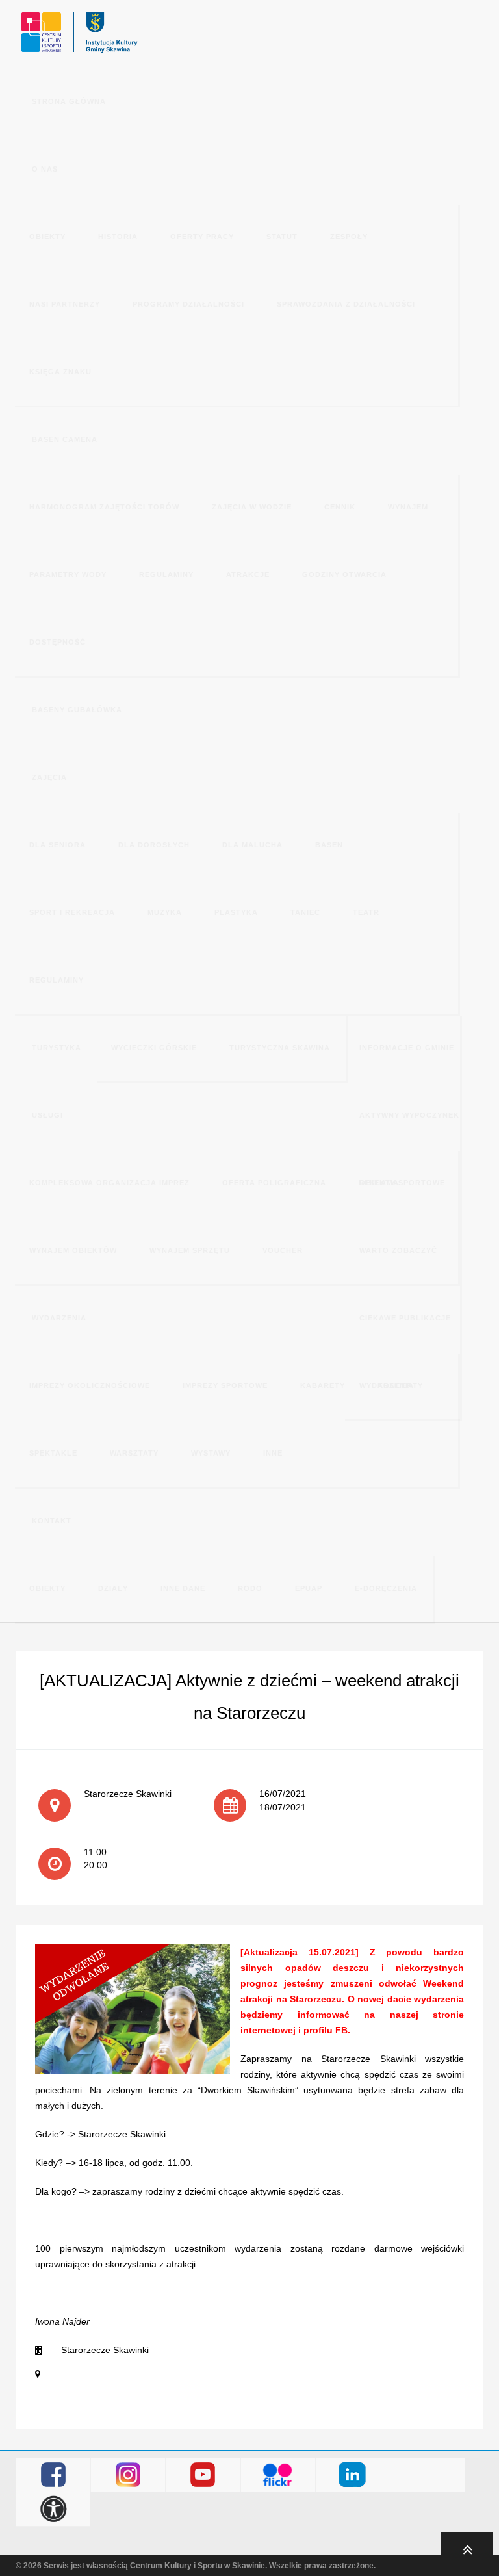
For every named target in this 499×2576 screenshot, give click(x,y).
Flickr (278, 2475)
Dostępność (54, 2509)
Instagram (128, 2475)
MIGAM (428, 2475)
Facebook (54, 2475)
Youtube (203, 2475)
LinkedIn (352, 2475)
